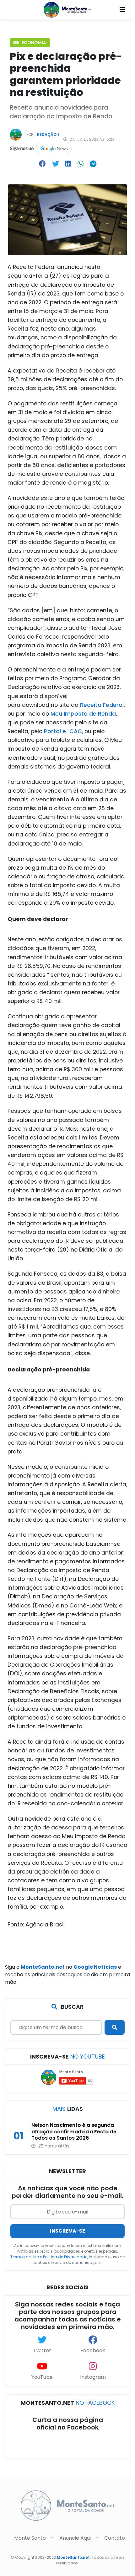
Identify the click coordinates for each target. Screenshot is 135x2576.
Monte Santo (31, 2538)
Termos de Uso (25, 2257)
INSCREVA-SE (67, 2231)
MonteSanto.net (73, 2557)
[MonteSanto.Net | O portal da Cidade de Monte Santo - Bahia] (68, 9)
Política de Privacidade (65, 2257)
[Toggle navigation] (122, 10)
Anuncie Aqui (75, 2538)
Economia (33, 43)
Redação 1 (48, 134)
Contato (114, 2538)
